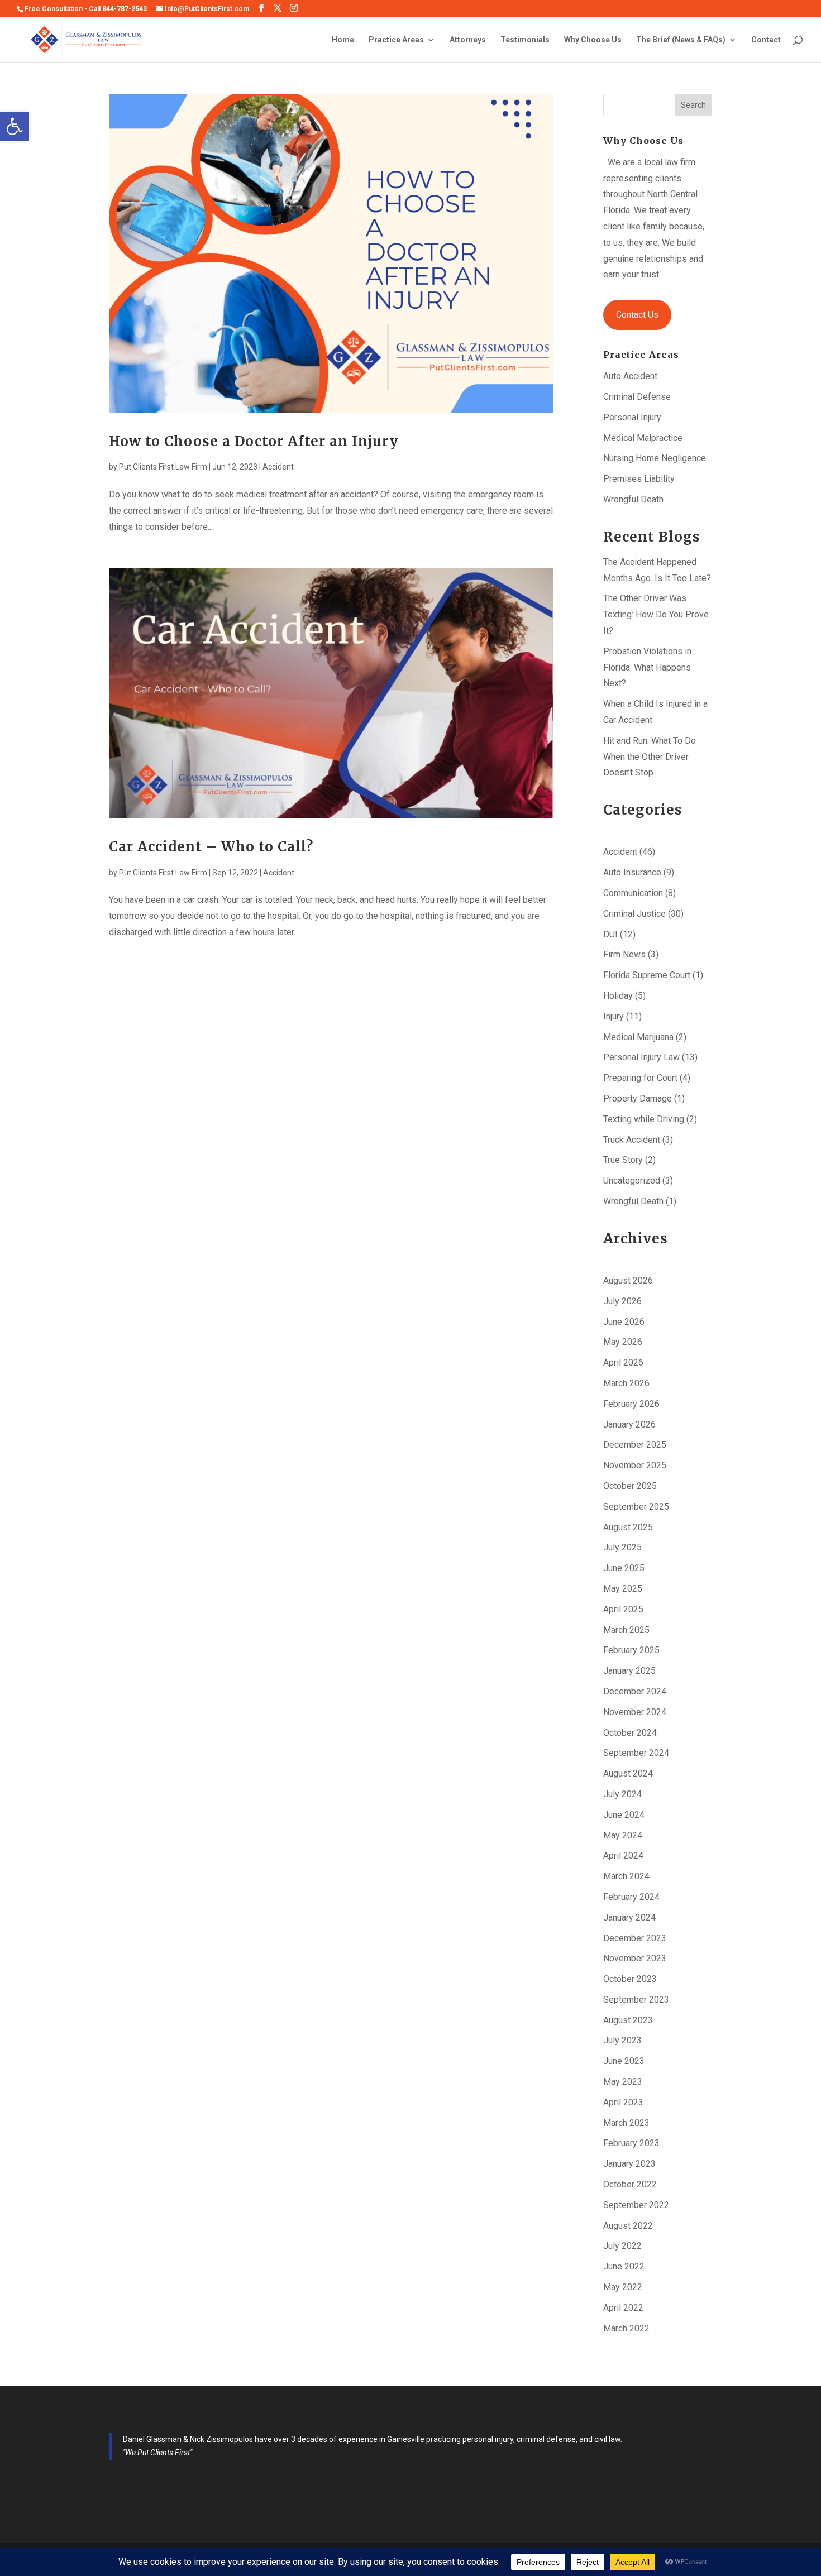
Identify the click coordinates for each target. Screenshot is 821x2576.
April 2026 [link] (623, 1363)
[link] (15, 126)
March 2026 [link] (626, 1383)
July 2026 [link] (622, 1301)
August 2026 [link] (628, 1280)
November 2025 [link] (635, 1465)
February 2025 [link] (631, 1650)
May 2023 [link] (623, 2082)
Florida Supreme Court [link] (647, 975)
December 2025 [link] (635, 1445)
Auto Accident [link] (630, 376)
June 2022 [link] (624, 2266)
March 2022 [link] (626, 2328)
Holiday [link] (618, 996)
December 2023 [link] (635, 1938)
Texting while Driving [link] (644, 1119)
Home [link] (343, 40)
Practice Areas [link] (396, 40)
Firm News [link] (624, 954)
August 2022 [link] (628, 2226)
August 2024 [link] (628, 1773)
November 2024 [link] (635, 1712)
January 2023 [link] (629, 2164)
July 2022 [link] (622, 2246)
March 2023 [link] (626, 2123)
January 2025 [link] (629, 1671)
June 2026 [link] (624, 1322)
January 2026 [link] (629, 1425)
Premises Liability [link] (639, 479)
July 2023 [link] (622, 2040)
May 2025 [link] (623, 1589)
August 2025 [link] (628, 1527)
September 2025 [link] (636, 1507)
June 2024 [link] (624, 1815)
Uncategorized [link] (632, 1181)
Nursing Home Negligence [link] (655, 458)
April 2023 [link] (623, 2102)
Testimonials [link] (525, 40)
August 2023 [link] (628, 2020)
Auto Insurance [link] (632, 872)
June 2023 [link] (624, 2061)
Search (693, 105)
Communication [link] (633, 893)
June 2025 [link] (624, 1568)
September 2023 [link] (636, 2000)
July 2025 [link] (622, 1547)
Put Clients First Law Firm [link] (163, 467)
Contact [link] (766, 40)
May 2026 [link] (623, 1342)
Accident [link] (278, 467)
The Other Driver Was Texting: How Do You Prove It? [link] (656, 614)
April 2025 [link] (623, 1609)
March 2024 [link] (626, 1876)
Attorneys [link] (468, 40)
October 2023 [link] (630, 1979)
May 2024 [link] (623, 1835)
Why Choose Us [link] (593, 40)
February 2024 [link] (631, 1897)
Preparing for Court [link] (640, 1078)
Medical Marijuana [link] (638, 1037)
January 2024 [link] (629, 1917)
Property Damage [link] (638, 1098)
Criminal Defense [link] (637, 397)
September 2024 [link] (636, 1753)
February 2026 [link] (631, 1404)
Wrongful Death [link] (633, 499)
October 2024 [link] (630, 1733)
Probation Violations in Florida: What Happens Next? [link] (647, 667)
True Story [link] (623, 1160)
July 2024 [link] (622, 1794)
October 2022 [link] (630, 2184)
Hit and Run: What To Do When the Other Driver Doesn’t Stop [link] (650, 757)
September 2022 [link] (636, 2205)
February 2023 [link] (631, 2143)
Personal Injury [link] (632, 417)
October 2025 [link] (630, 1486)
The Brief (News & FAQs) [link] (681, 40)
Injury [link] (614, 1016)
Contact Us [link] (637, 315)
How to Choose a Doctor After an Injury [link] (254, 441)
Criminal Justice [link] (634, 914)
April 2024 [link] (623, 1856)
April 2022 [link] (623, 2308)
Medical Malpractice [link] (643, 438)
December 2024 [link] (635, 1691)
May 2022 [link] (623, 2287)
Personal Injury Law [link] (641, 1057)
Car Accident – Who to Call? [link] (211, 847)
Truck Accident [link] (632, 1140)
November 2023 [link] (635, 1958)
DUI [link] (610, 934)
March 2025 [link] (626, 1630)
